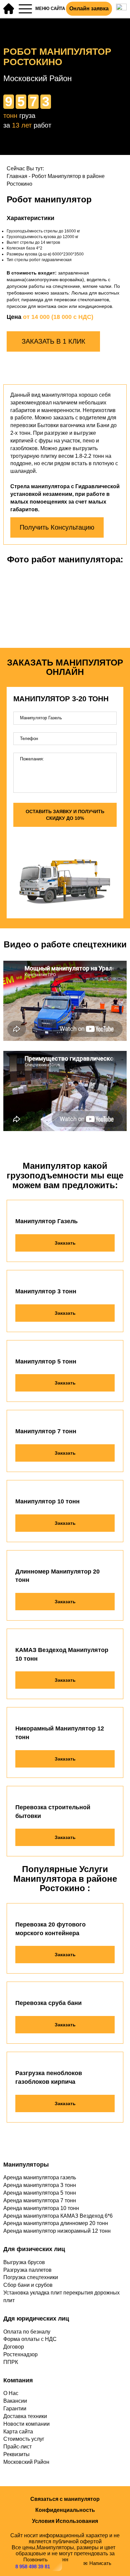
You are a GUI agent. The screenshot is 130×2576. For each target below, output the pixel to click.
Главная (17, 176)
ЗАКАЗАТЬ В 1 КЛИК (53, 341)
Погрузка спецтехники (31, 2277)
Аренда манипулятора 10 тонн (41, 2208)
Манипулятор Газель (46, 1221)
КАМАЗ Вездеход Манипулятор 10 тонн (62, 1654)
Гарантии (15, 2409)
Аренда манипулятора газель (40, 2177)
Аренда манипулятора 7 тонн (40, 2200)
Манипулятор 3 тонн (46, 1291)
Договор (14, 2347)
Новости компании (26, 2424)
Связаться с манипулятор (65, 2499)
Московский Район (26, 2462)
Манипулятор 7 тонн (46, 1431)
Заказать (65, 1243)
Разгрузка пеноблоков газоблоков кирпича (49, 2077)
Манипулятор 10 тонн (47, 1501)
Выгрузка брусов (24, 2262)
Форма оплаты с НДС (30, 2339)
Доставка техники (25, 2416)
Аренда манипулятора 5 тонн (40, 2193)
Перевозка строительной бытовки (53, 1812)
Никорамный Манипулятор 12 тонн (60, 1733)
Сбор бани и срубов (28, 2285)
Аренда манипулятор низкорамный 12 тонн (57, 2231)
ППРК (11, 2362)
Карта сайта (18, 2432)
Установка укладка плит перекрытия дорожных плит (61, 2296)
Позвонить (33, 2563)
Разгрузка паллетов (27, 2270)
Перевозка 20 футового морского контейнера (50, 1929)
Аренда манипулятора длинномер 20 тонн (56, 2223)
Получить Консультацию (57, 527)
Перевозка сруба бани (48, 2003)
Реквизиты (16, 2454)
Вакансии (15, 2401)
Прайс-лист (17, 2447)
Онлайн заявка (89, 9)
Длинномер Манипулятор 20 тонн (57, 1576)
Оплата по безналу (27, 2332)
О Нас (11, 2393)
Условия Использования (65, 2521)
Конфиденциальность (65, 2510)
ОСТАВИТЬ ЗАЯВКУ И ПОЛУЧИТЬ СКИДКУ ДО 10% (65, 815)
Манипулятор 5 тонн (46, 1361)
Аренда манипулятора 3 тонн (40, 2185)
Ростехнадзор (20, 2354)
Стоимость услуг (24, 2439)
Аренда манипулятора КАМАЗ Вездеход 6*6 (58, 2216)
